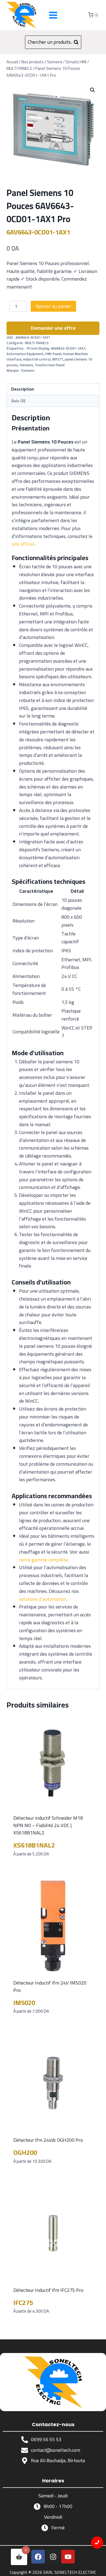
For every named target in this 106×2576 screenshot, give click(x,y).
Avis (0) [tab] (18, 401)
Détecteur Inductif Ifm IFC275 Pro (48, 2290)
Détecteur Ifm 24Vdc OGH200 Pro (48, 2140)
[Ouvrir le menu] (53, 15)
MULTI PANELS (37, 343)
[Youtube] (68, 2557)
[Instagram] (53, 2557)
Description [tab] (23, 389)
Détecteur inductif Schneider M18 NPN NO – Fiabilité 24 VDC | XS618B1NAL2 (48, 1825)
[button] (92, 90)
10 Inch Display (38, 348)
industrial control (37, 359)
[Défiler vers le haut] (97, 2567)
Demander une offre (53, 328)
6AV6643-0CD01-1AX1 (68, 348)
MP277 (58, 359)
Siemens (26, 365)
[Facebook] (38, 2557)
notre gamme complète (43, 1560)
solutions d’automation (43, 1599)
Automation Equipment (25, 354)
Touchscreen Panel (50, 365)
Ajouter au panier (53, 306)
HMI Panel (53, 354)
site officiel (23, 544)
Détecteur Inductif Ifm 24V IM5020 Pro (50, 1986)
